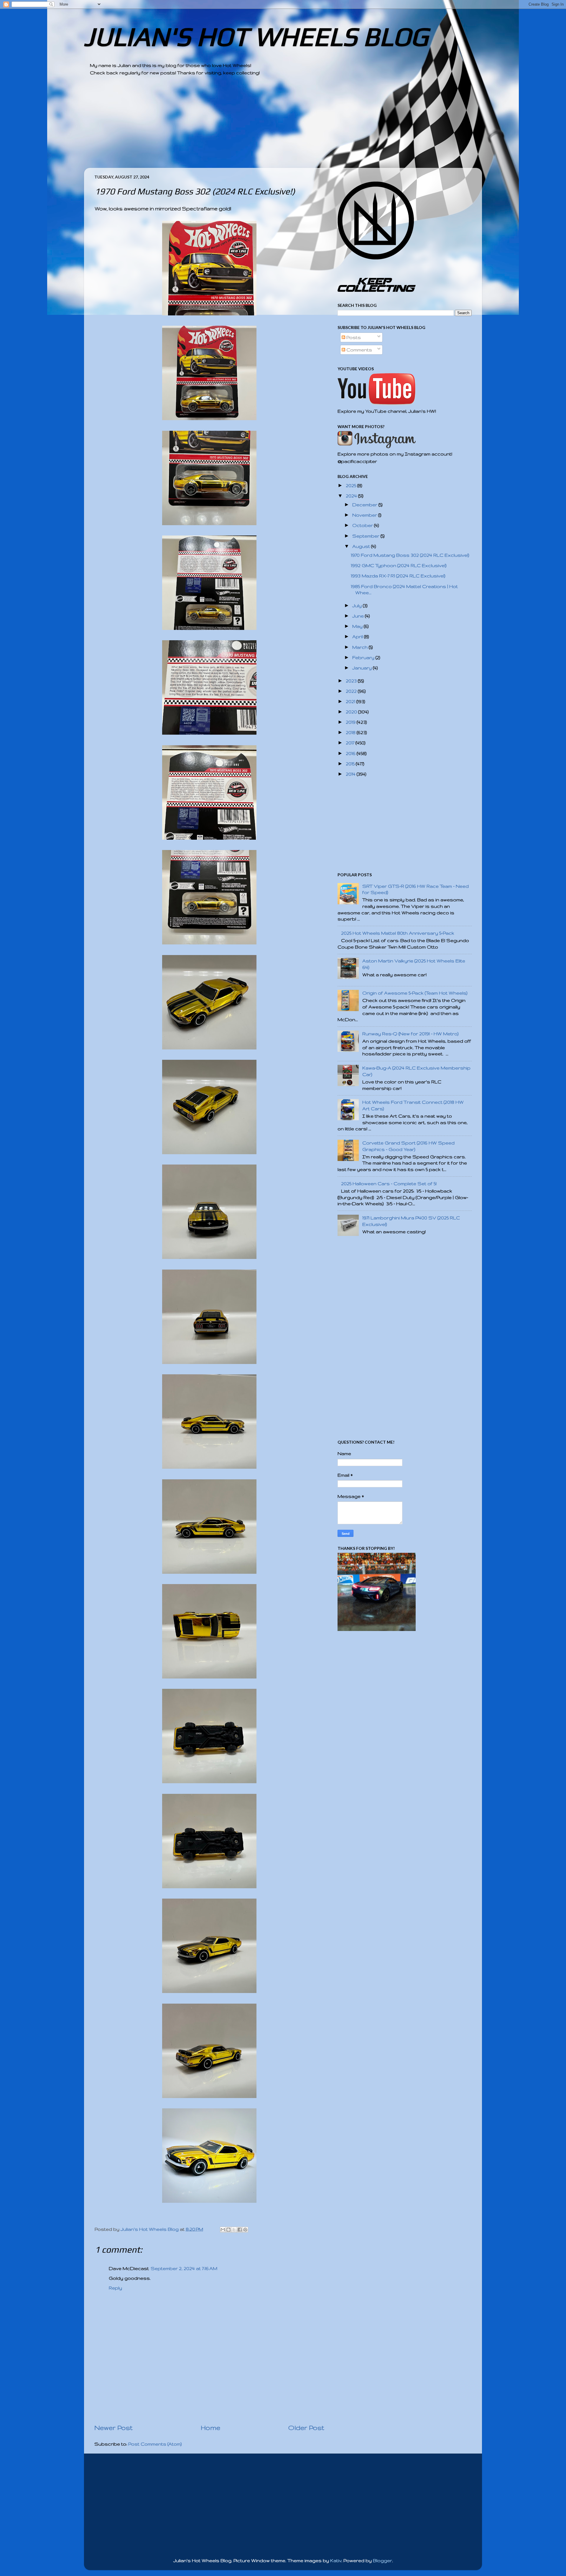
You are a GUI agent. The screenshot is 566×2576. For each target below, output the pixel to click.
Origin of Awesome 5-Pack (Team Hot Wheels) (415, 993)
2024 (352, 496)
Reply (115, 2288)
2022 (352, 691)
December (365, 505)
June (359, 616)
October (363, 525)
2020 (352, 712)
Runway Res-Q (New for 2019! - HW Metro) (410, 1034)
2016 (351, 753)
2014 (351, 774)
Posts (353, 337)
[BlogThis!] (228, 2230)
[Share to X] (234, 2230)
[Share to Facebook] (240, 2230)
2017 (351, 743)
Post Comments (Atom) (155, 2444)
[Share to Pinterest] (245, 2230)
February (364, 657)
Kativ (336, 2561)
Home (210, 2428)
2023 (352, 681)
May (358, 626)
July (358, 606)
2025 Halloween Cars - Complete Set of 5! (389, 1184)
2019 (351, 722)
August (362, 546)
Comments (359, 350)
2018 (351, 732)
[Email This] (223, 2230)
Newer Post (113, 2428)
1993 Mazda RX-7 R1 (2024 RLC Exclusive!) (398, 576)
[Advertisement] (267, 127)
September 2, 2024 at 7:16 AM (184, 2268)
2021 (351, 701)
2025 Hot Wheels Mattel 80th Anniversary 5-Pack (398, 933)
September (366, 536)
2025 (352, 485)
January (363, 668)
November (365, 515)
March (361, 647)
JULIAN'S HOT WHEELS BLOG (256, 36)
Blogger (382, 2561)
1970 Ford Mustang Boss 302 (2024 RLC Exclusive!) (410, 555)
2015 (351, 764)
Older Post (306, 2428)
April (358, 637)
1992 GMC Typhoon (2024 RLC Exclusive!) (399, 565)
